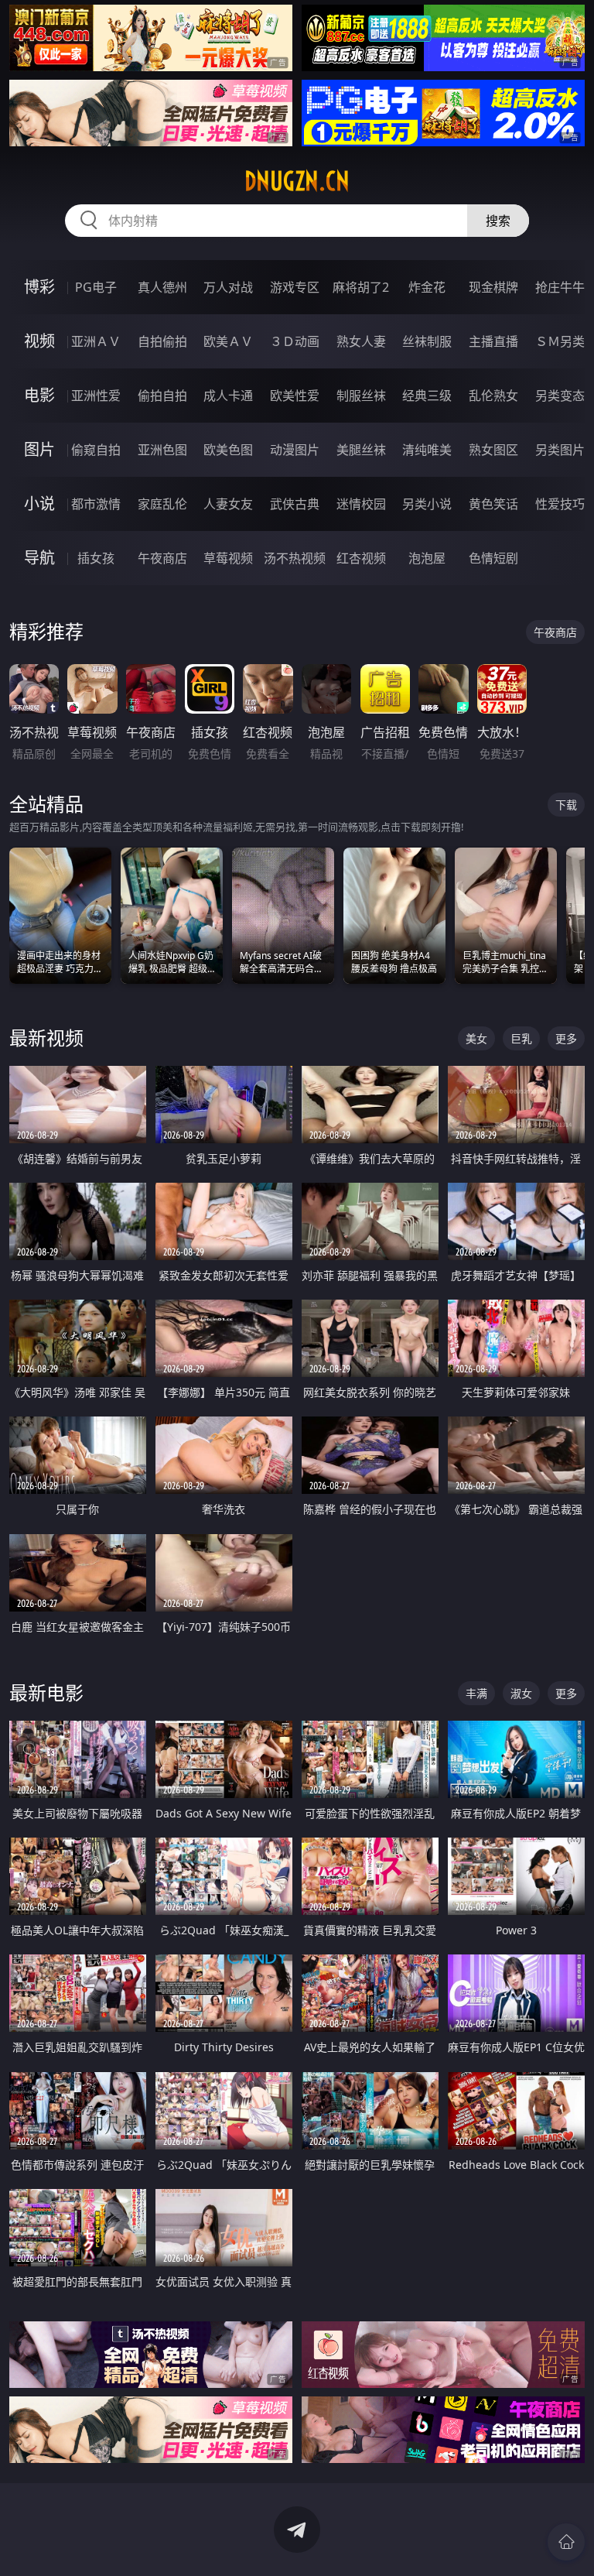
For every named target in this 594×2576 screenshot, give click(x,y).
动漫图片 (295, 450)
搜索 (498, 221)
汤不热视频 (295, 558)
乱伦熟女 (493, 396)
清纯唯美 (427, 450)
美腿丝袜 (361, 450)
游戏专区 (295, 287)
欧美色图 (228, 450)
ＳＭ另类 (560, 341)
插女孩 (96, 558)
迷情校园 (361, 504)
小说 (39, 504)
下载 (566, 805)
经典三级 (427, 396)
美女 (476, 1038)
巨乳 (521, 1038)
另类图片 (560, 450)
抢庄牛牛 (560, 287)
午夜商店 (162, 558)
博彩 (39, 287)
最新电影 (46, 1692)
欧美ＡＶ (228, 341)
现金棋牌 (493, 287)
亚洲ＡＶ (96, 341)
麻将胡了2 (361, 287)
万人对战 (228, 287)
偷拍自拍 (162, 396)
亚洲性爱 (96, 396)
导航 (39, 558)
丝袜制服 (427, 341)
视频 (39, 341)
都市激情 (96, 504)
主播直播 (493, 341)
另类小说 (427, 504)
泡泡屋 (427, 558)
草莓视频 (228, 558)
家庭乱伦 (162, 504)
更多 (566, 1038)
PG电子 (96, 287)
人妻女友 (228, 504)
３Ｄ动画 (295, 341)
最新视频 (46, 1038)
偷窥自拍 (96, 450)
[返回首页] (566, 2542)
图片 (39, 449)
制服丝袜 (361, 396)
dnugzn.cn (297, 181)
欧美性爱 (295, 396)
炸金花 (427, 287)
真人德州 (162, 287)
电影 (39, 395)
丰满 (476, 1693)
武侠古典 (295, 504)
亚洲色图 (162, 450)
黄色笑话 (493, 504)
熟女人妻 (361, 341)
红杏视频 (361, 558)
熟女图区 (493, 450)
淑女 (521, 1693)
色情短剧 (493, 558)
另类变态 (560, 396)
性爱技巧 (560, 504)
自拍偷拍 (162, 341)
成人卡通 (228, 396)
